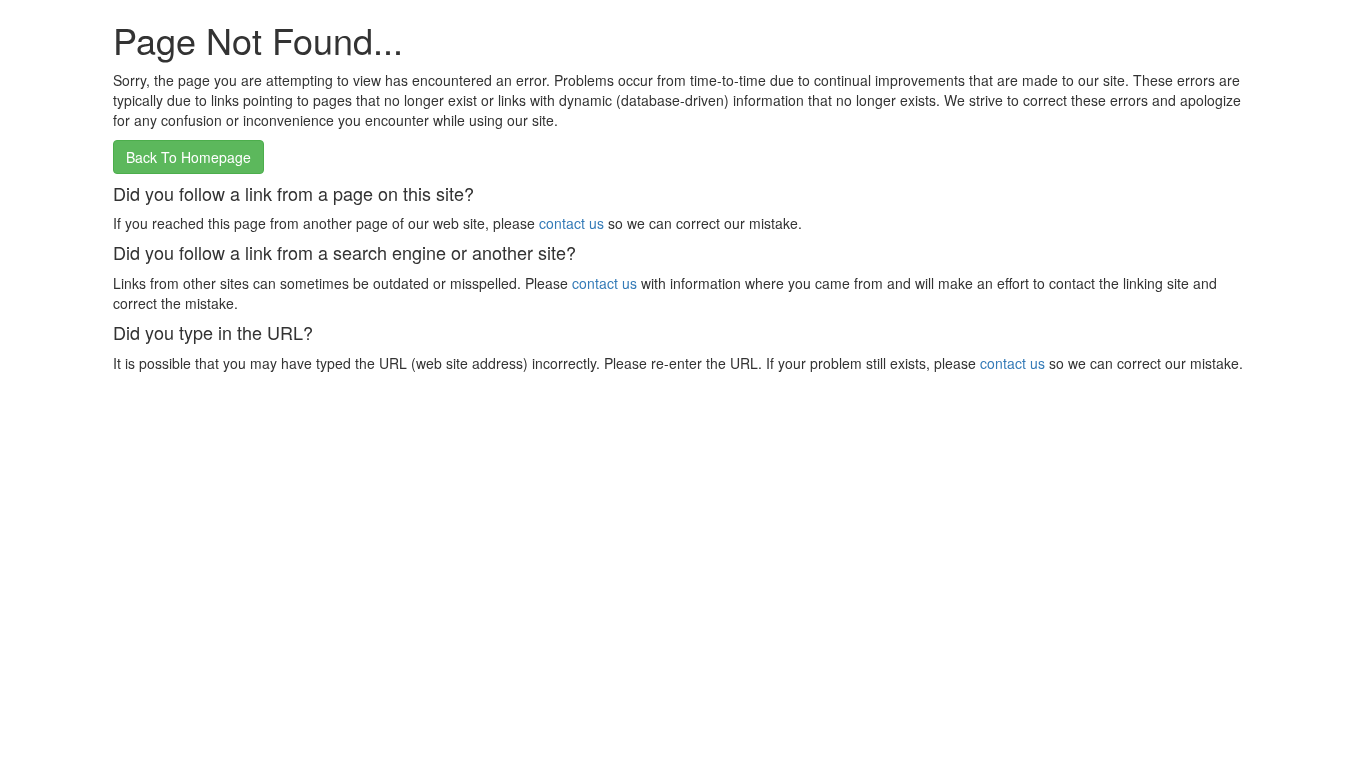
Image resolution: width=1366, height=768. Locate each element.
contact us (571, 223)
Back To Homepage (188, 157)
